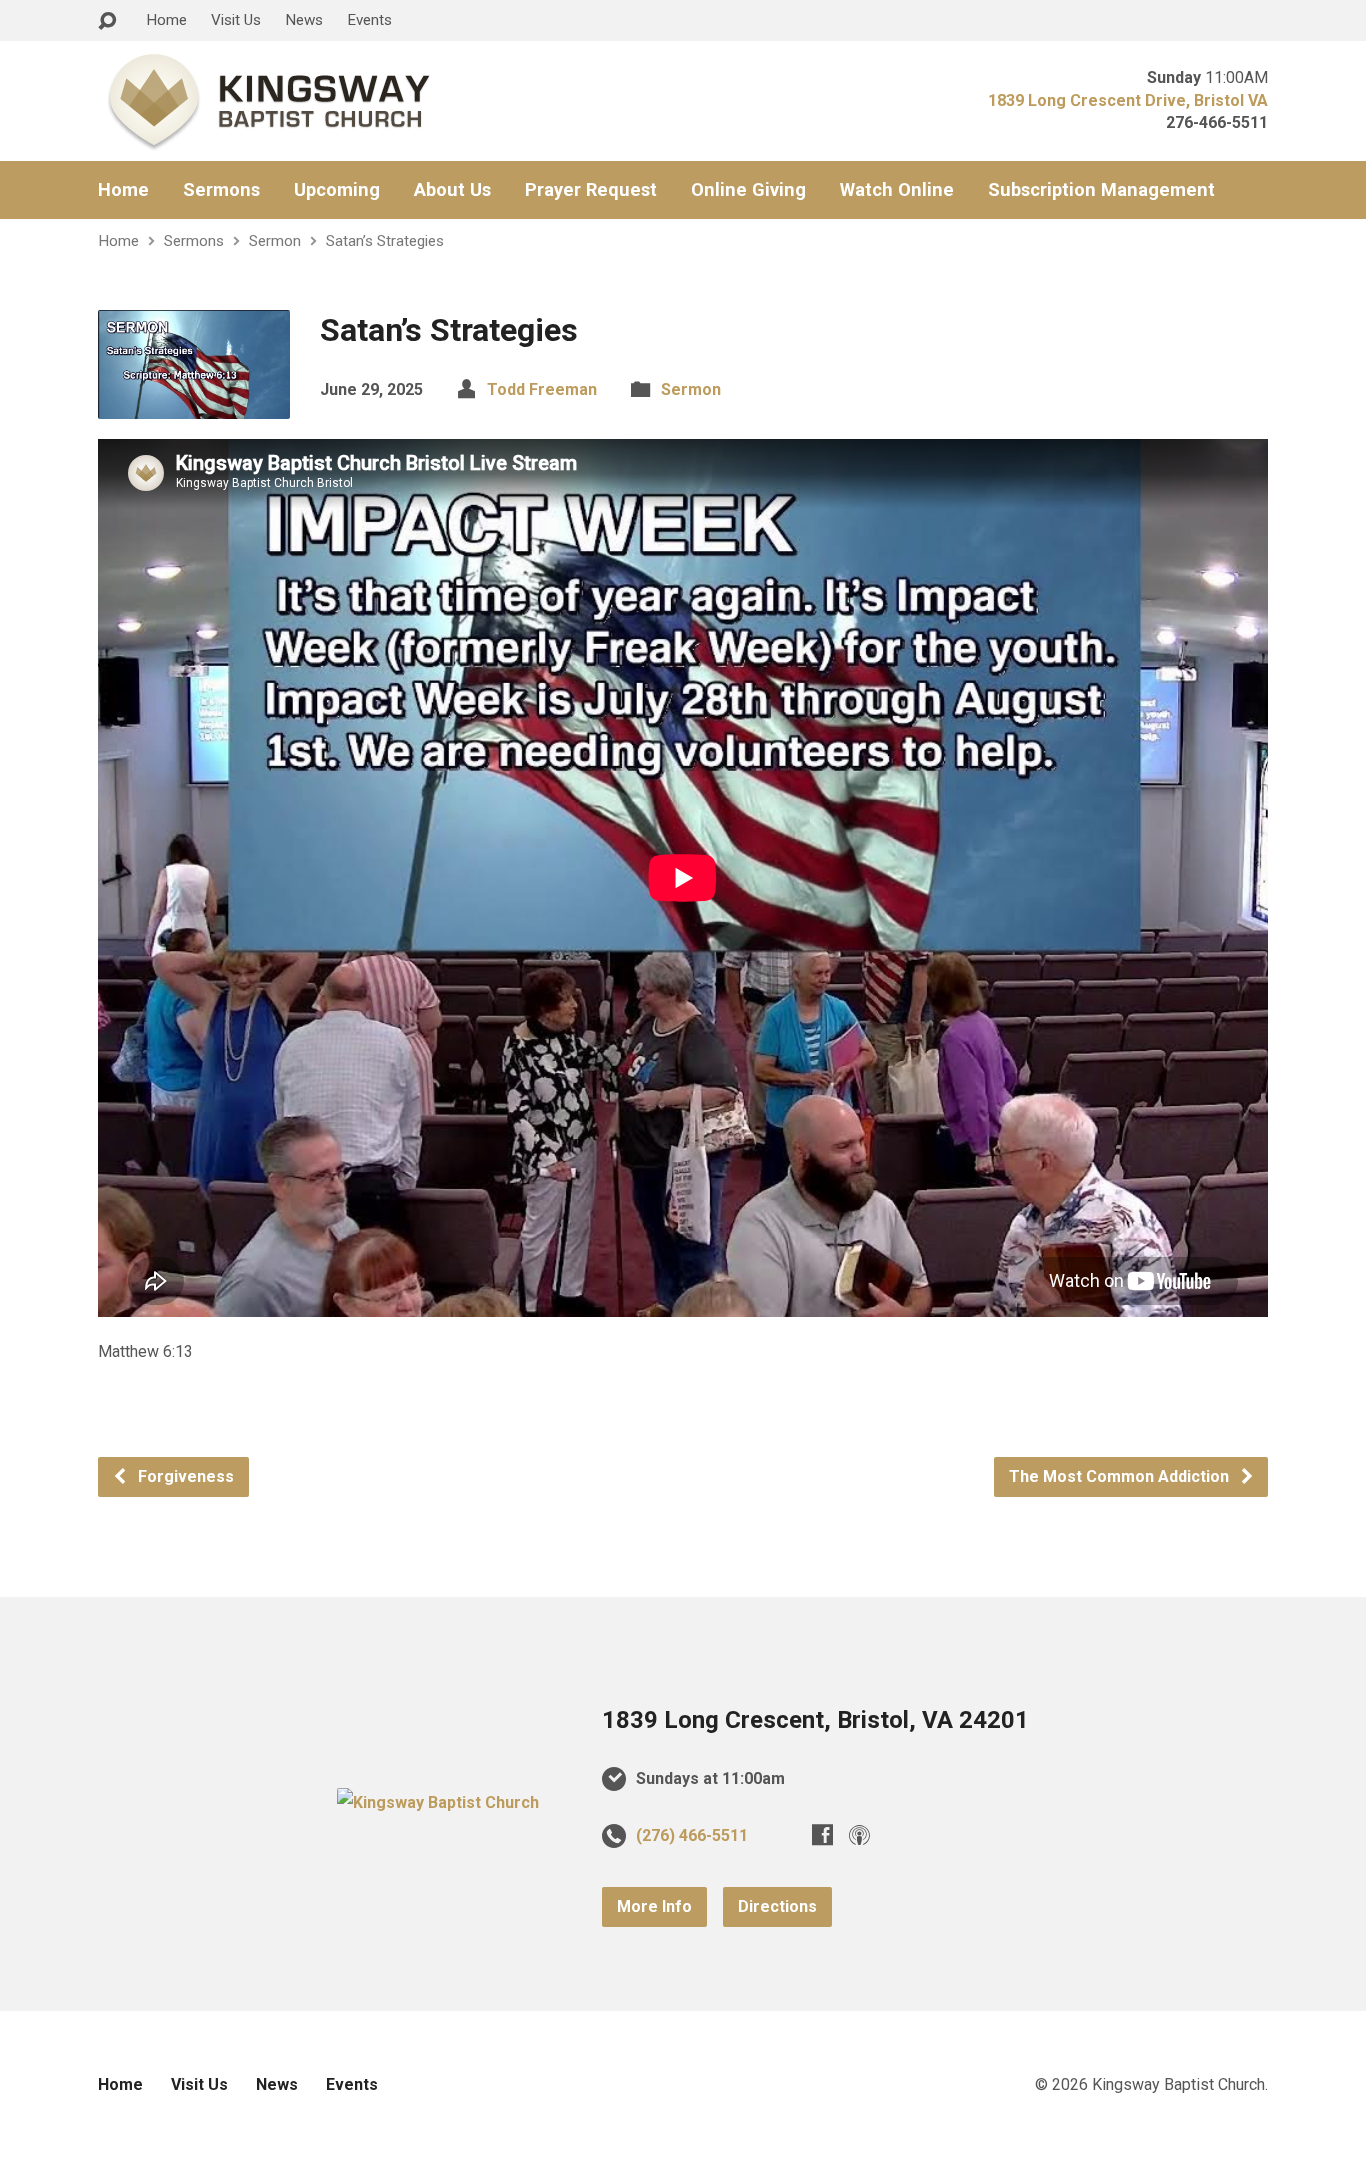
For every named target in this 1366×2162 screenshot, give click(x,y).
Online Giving (748, 190)
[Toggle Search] (107, 21)
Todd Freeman (542, 389)
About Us (452, 190)
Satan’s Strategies (385, 241)
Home (166, 20)
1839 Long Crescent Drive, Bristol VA (1128, 100)
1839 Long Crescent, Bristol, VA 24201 (815, 1720)
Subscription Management (1101, 190)
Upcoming (337, 190)
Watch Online (897, 190)
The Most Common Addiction (1121, 1476)
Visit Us (236, 20)
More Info (654, 1906)
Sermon (275, 241)
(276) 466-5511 (692, 1835)
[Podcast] (859, 1834)
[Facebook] (822, 1834)
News (304, 20)
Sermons (221, 190)
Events (369, 20)
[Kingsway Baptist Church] (438, 1802)
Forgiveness (184, 1476)
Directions (777, 1906)
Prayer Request (591, 190)
